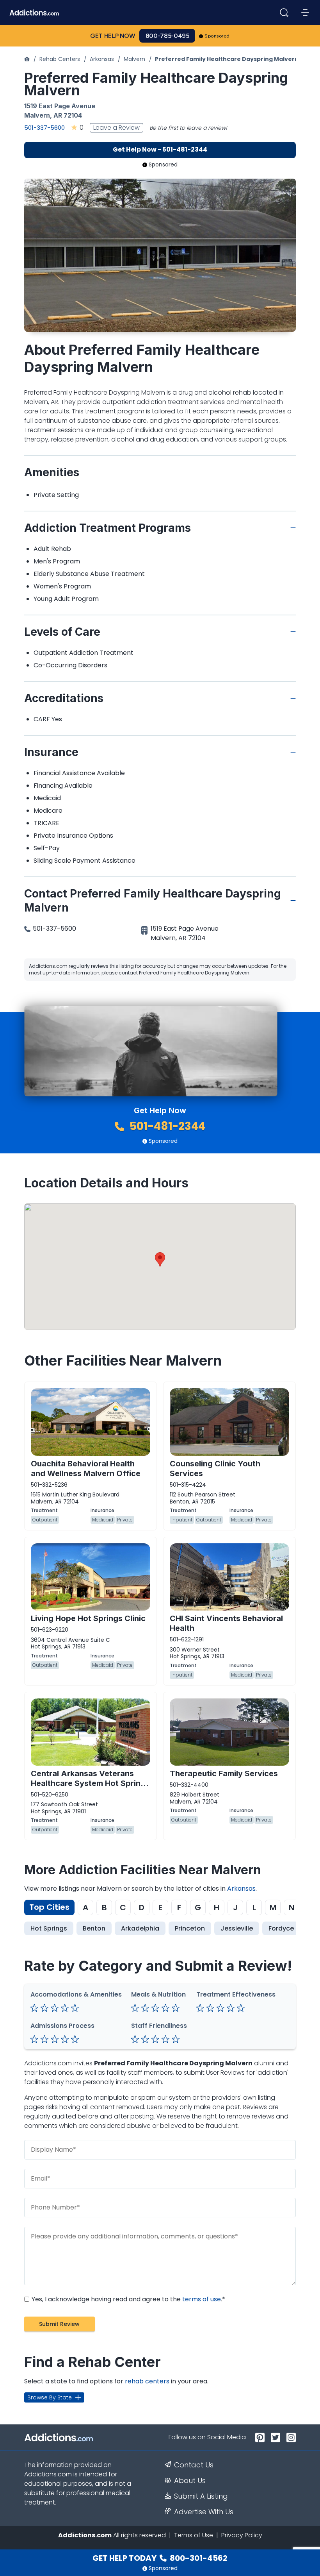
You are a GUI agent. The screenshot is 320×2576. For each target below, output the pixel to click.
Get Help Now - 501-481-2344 (160, 149)
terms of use (202, 2299)
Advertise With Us (204, 2512)
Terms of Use (194, 2535)
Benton (94, 1928)
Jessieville (237, 1928)
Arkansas (102, 59)
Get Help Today (160, 2558)
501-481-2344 (166, 1126)
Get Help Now (113, 36)
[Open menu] (305, 13)
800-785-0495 (167, 36)
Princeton (190, 1928)
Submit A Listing (201, 2496)
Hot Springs (49, 1928)
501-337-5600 (44, 128)
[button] (160, 1259)
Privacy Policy (242, 2535)
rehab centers (147, 2381)
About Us (190, 2481)
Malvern (134, 59)
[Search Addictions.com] (284, 13)
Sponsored (217, 36)
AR (58, 115)
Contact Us (194, 2465)
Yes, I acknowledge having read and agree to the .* (128, 2299)
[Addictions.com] (27, 59)
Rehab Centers (60, 59)
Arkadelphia (140, 1928)
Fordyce (281, 1928)
